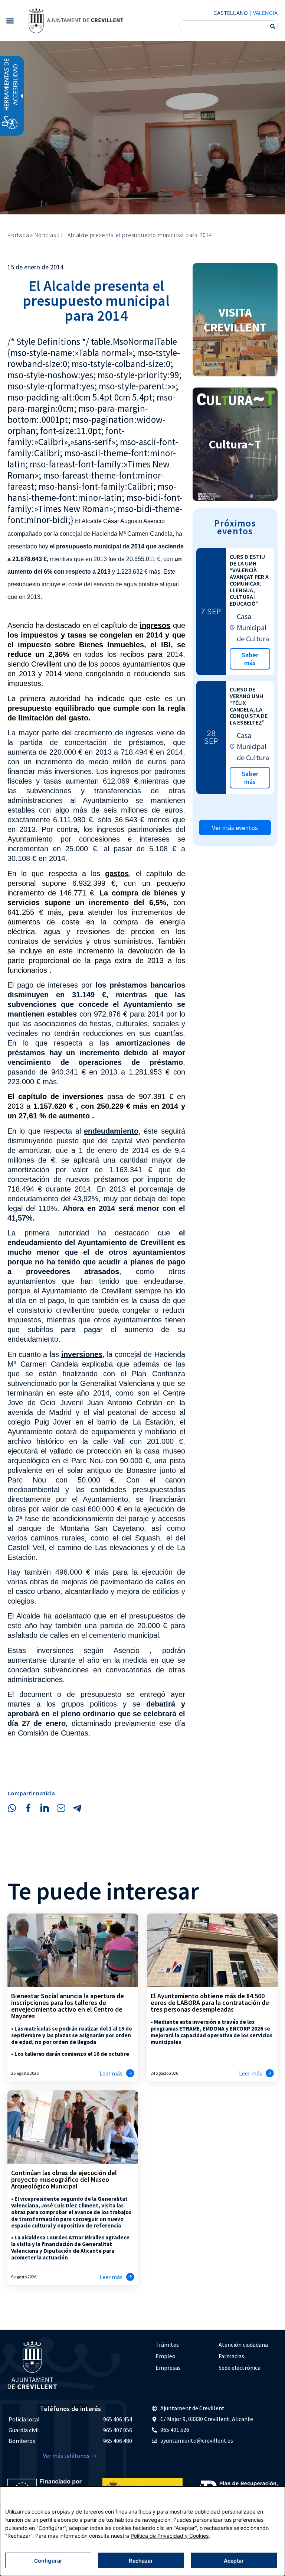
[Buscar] (273, 26)
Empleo (166, 2356)
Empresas (168, 2368)
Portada (18, 235)
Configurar (48, 2561)
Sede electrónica (240, 2368)
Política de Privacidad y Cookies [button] (170, 2536)
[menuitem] (183, 2345)
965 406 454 (118, 2419)
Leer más (111, 2073)
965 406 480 (118, 2441)
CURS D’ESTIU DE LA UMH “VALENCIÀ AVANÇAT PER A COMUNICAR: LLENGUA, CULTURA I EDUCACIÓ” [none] (249, 580)
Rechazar (141, 2561)
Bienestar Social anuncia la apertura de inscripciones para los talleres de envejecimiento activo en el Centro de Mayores (68, 2006)
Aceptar (234, 2561)
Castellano (231, 13)
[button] (10, 21)
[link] (76, 21)
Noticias (45, 235)
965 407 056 (118, 2430)
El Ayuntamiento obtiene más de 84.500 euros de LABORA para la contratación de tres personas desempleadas (210, 2003)
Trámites (167, 2345)
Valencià (265, 13)
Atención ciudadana (243, 2345)
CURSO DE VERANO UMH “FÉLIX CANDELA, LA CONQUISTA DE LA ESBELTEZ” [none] (249, 706)
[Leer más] (130, 2073)
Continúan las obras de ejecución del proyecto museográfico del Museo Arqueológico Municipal (64, 2179)
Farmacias (231, 2356)
